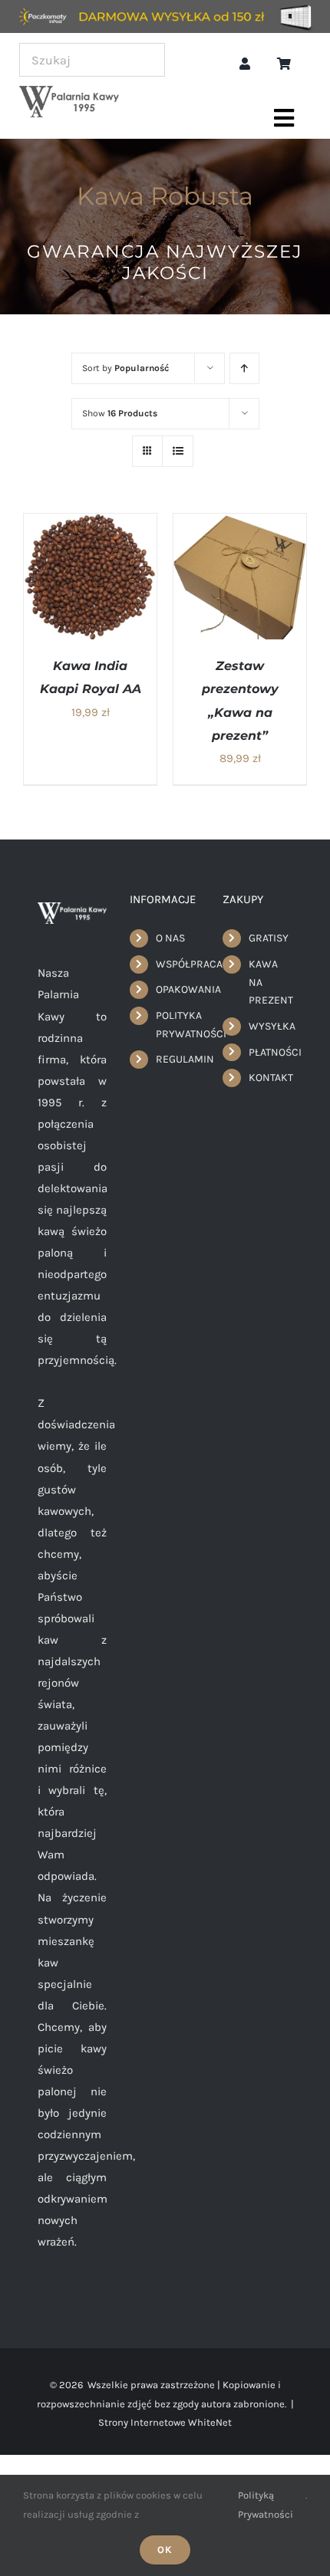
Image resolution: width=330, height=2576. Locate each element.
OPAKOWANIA (178, 989)
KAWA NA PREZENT (271, 982)
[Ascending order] (244, 368)
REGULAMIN (178, 1059)
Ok (165, 2550)
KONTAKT (271, 1078)
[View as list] (178, 451)
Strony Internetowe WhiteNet (165, 2422)
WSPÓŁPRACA (178, 964)
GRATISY (269, 938)
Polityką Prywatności (266, 2504)
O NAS (170, 938)
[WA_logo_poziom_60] (69, 91)
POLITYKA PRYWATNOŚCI (178, 1025)
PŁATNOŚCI (271, 1052)
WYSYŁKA (271, 1026)
